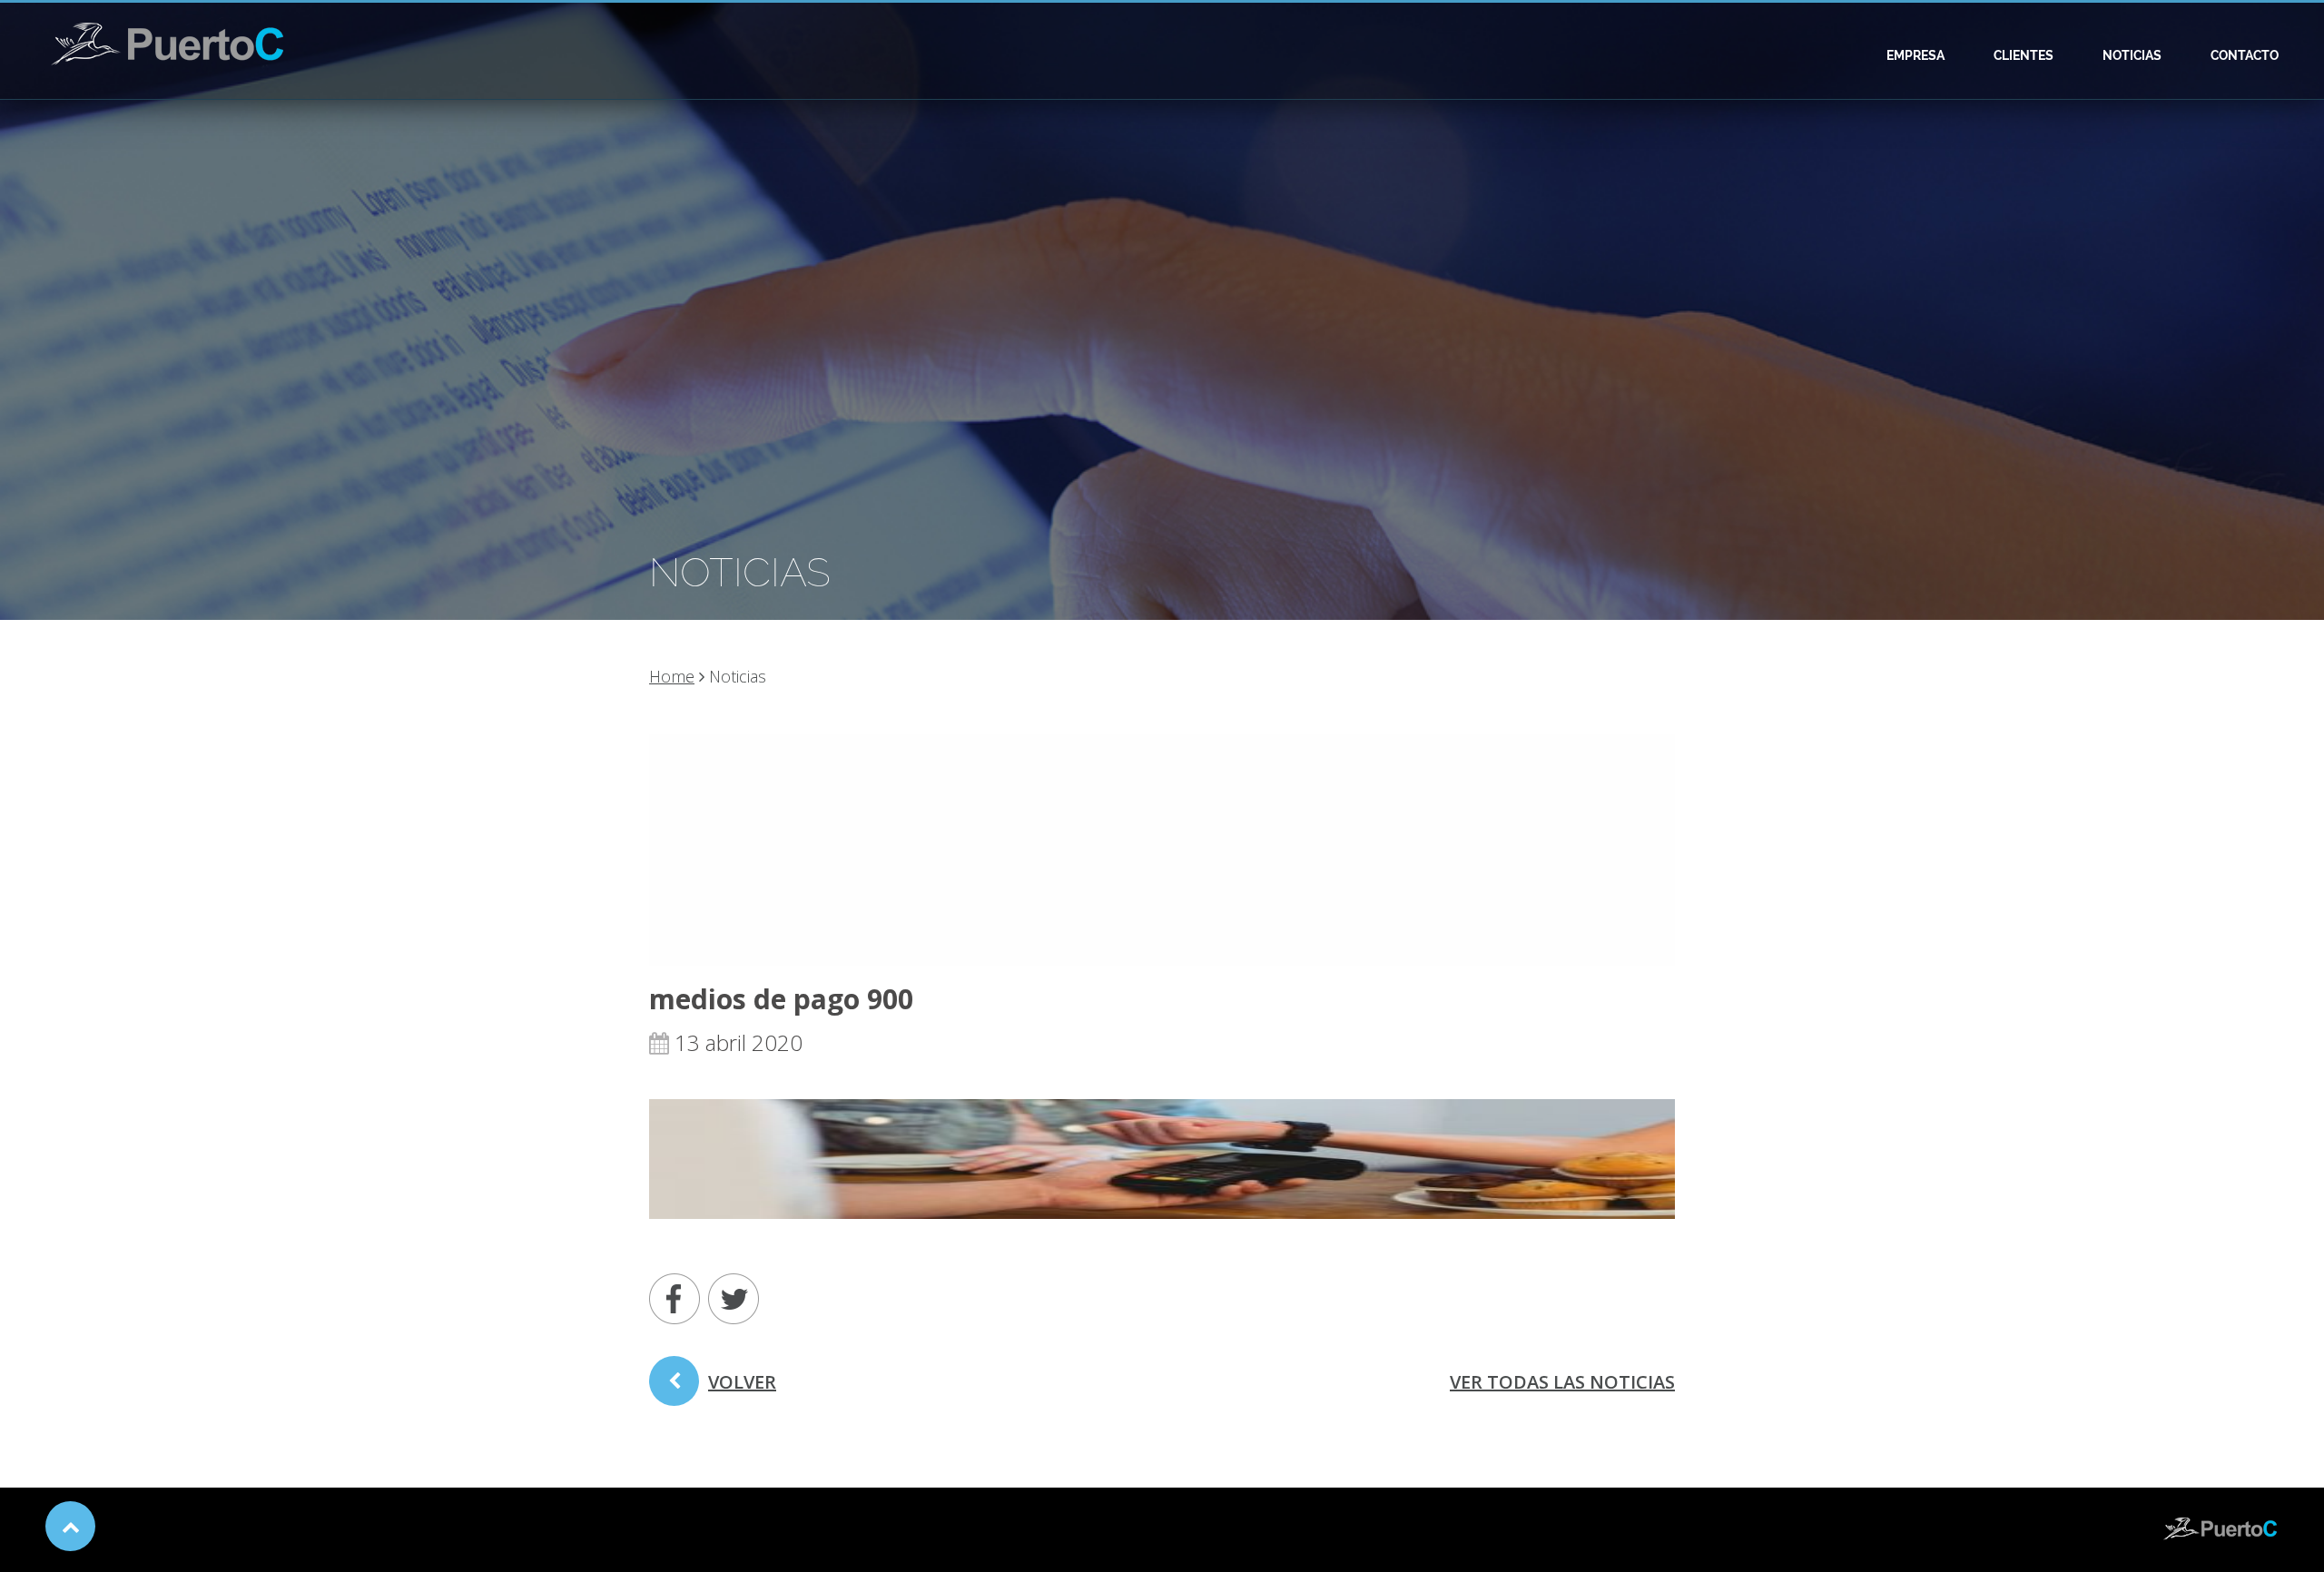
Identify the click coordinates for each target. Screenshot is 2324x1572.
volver (742, 1382)
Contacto (2245, 55)
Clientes (2024, 55)
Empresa (1915, 55)
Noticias (2132, 55)
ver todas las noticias (1562, 1382)
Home (672, 676)
